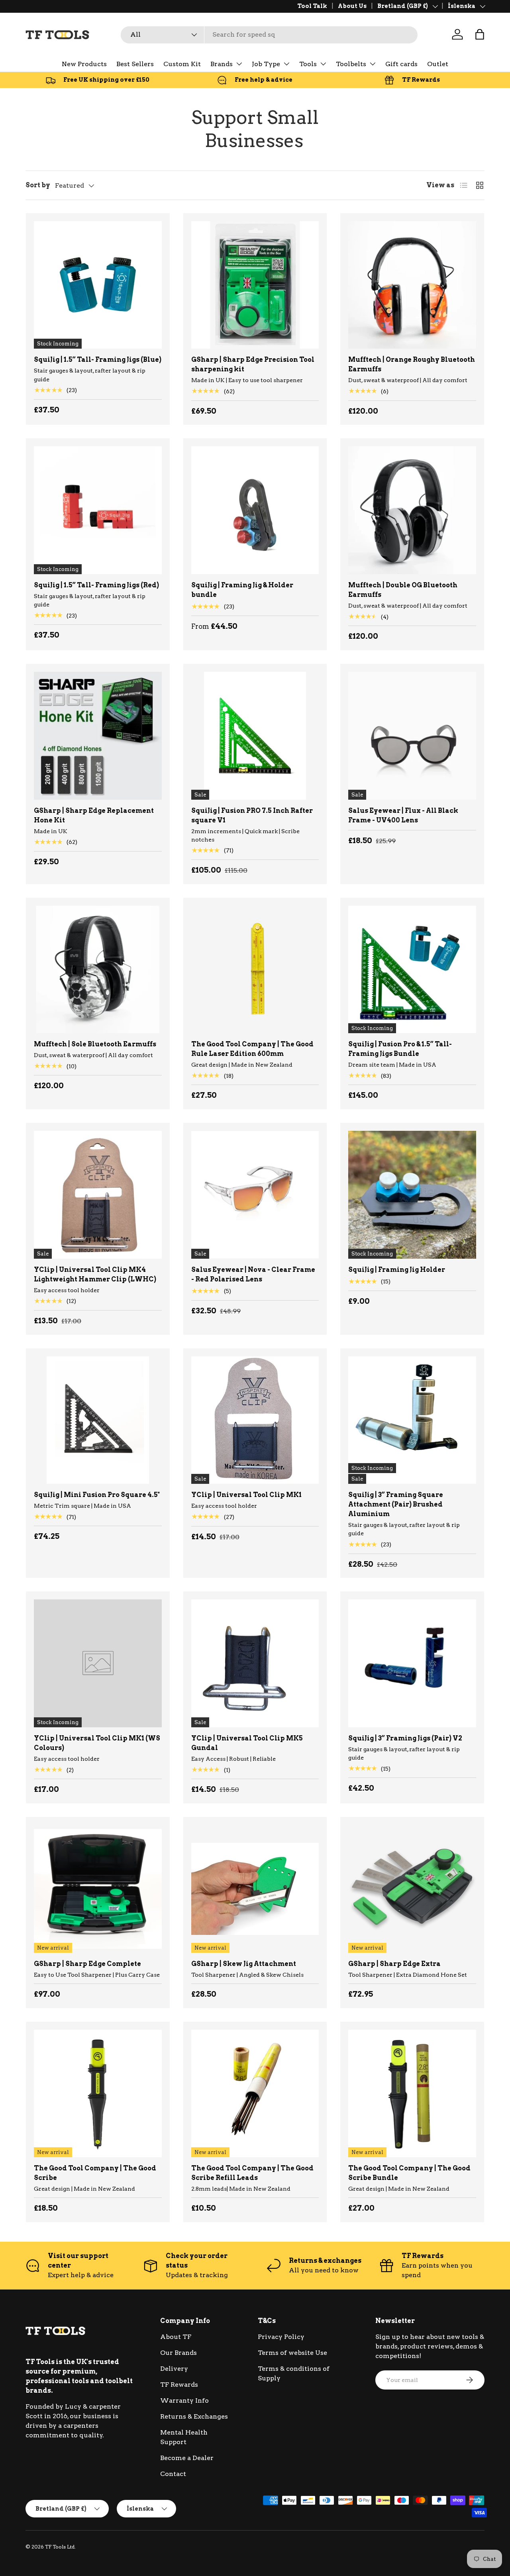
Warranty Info (184, 2400)
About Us (352, 6)
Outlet (438, 64)
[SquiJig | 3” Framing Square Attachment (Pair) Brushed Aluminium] (412, 1420)
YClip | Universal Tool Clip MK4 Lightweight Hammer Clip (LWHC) (95, 1274)
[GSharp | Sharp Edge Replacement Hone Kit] (98, 736)
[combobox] (269, 34)
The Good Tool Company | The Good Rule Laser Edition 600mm (252, 1049)
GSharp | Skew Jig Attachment (244, 1964)
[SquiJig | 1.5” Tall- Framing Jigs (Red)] (98, 510)
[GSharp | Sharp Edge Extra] (412, 1889)
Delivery (174, 2369)
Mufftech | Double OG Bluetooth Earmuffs (403, 590)
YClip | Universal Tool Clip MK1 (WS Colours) (97, 1743)
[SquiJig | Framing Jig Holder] (412, 1195)
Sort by (38, 185)
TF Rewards (179, 2385)
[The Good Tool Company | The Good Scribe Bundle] (412, 2094)
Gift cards (401, 64)
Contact (173, 2474)
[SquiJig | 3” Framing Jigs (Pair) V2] (412, 1663)
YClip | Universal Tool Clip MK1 (246, 1495)
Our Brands (178, 2353)
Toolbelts (351, 64)
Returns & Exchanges (194, 2416)
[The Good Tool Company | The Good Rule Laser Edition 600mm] (255, 970)
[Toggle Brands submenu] (239, 64)
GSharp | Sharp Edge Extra (394, 1964)
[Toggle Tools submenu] (323, 64)
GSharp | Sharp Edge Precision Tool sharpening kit (253, 364)
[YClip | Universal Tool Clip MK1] (255, 1420)
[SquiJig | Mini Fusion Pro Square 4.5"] (98, 1420)
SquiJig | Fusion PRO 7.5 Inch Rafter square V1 (252, 815)
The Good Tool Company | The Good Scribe (95, 2173)
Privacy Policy (281, 2337)
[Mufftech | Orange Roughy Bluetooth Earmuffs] (412, 285)
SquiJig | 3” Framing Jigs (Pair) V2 (405, 1738)
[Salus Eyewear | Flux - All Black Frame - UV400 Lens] (412, 736)
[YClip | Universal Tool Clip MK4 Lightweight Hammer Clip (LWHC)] (98, 1195)
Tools (308, 64)
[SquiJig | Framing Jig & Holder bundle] (255, 510)
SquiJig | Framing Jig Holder (397, 1270)
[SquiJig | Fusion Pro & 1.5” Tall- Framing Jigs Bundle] (412, 970)
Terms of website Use (292, 2353)
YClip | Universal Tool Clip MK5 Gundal (247, 1743)
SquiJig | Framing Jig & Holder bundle (242, 590)
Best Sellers (135, 64)
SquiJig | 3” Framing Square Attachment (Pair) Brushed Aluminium (396, 1504)
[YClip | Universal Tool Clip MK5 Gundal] (255, 1663)
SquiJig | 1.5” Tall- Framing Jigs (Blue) (98, 360)
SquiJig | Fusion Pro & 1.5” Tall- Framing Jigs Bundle (400, 1049)
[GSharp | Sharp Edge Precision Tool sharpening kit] (255, 285)
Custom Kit (182, 64)
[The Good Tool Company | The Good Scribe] (98, 2094)
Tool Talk (312, 6)
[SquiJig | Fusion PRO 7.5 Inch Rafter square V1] (255, 736)
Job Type (266, 64)
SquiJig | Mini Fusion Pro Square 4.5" (97, 1495)
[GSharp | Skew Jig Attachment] (255, 1889)
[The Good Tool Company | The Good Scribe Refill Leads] (255, 2094)
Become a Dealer (187, 2458)
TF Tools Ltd (60, 2547)
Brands (222, 64)
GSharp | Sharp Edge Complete (87, 1964)
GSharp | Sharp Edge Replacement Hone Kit (94, 815)
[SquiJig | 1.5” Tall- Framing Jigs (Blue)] (98, 285)
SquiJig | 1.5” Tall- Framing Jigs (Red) (96, 585)
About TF (176, 2337)
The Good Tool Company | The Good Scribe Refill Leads (252, 2173)
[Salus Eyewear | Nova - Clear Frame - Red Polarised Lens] (255, 1195)
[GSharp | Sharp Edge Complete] (98, 1889)
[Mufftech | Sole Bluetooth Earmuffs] (98, 970)
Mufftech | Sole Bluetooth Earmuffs (95, 1044)
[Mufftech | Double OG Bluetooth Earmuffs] (412, 510)
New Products (84, 64)
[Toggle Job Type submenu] (286, 64)
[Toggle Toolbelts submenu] (373, 64)
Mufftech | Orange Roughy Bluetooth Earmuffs (412, 364)
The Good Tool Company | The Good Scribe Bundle (409, 2173)
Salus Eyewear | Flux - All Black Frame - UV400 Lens (403, 815)
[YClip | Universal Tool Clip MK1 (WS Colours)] (98, 1663)
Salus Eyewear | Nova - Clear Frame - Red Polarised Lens (253, 1274)
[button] (480, 34)
